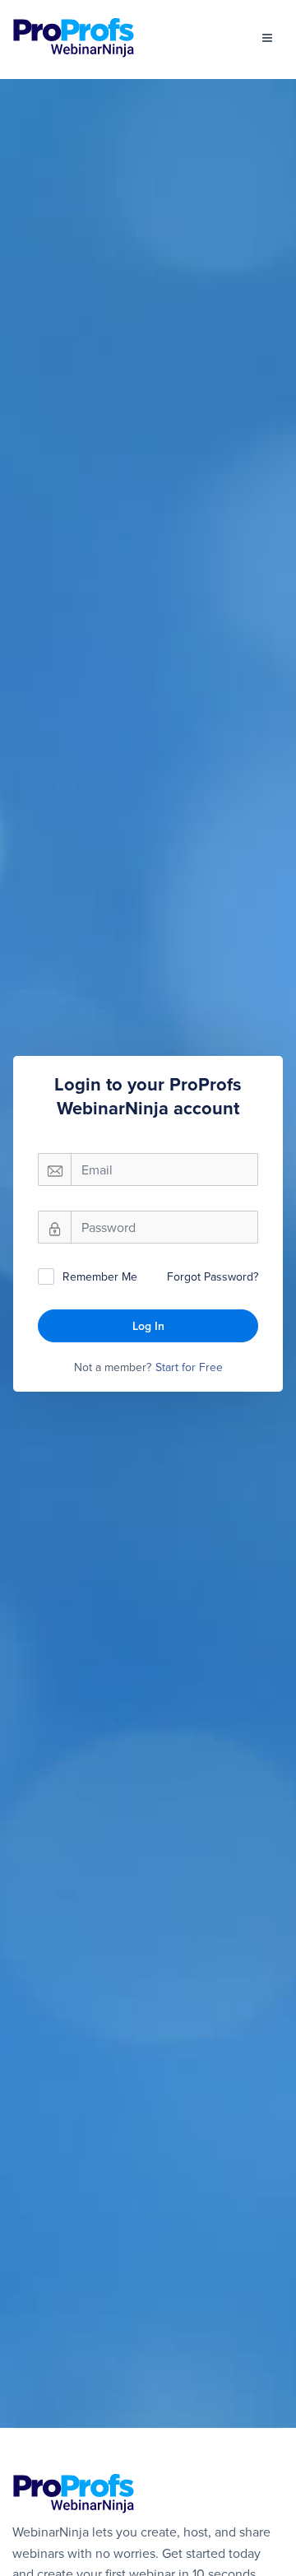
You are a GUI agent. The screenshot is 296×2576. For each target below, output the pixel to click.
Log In (148, 1326)
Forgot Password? (213, 1276)
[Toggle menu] (267, 38)
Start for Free (189, 1367)
